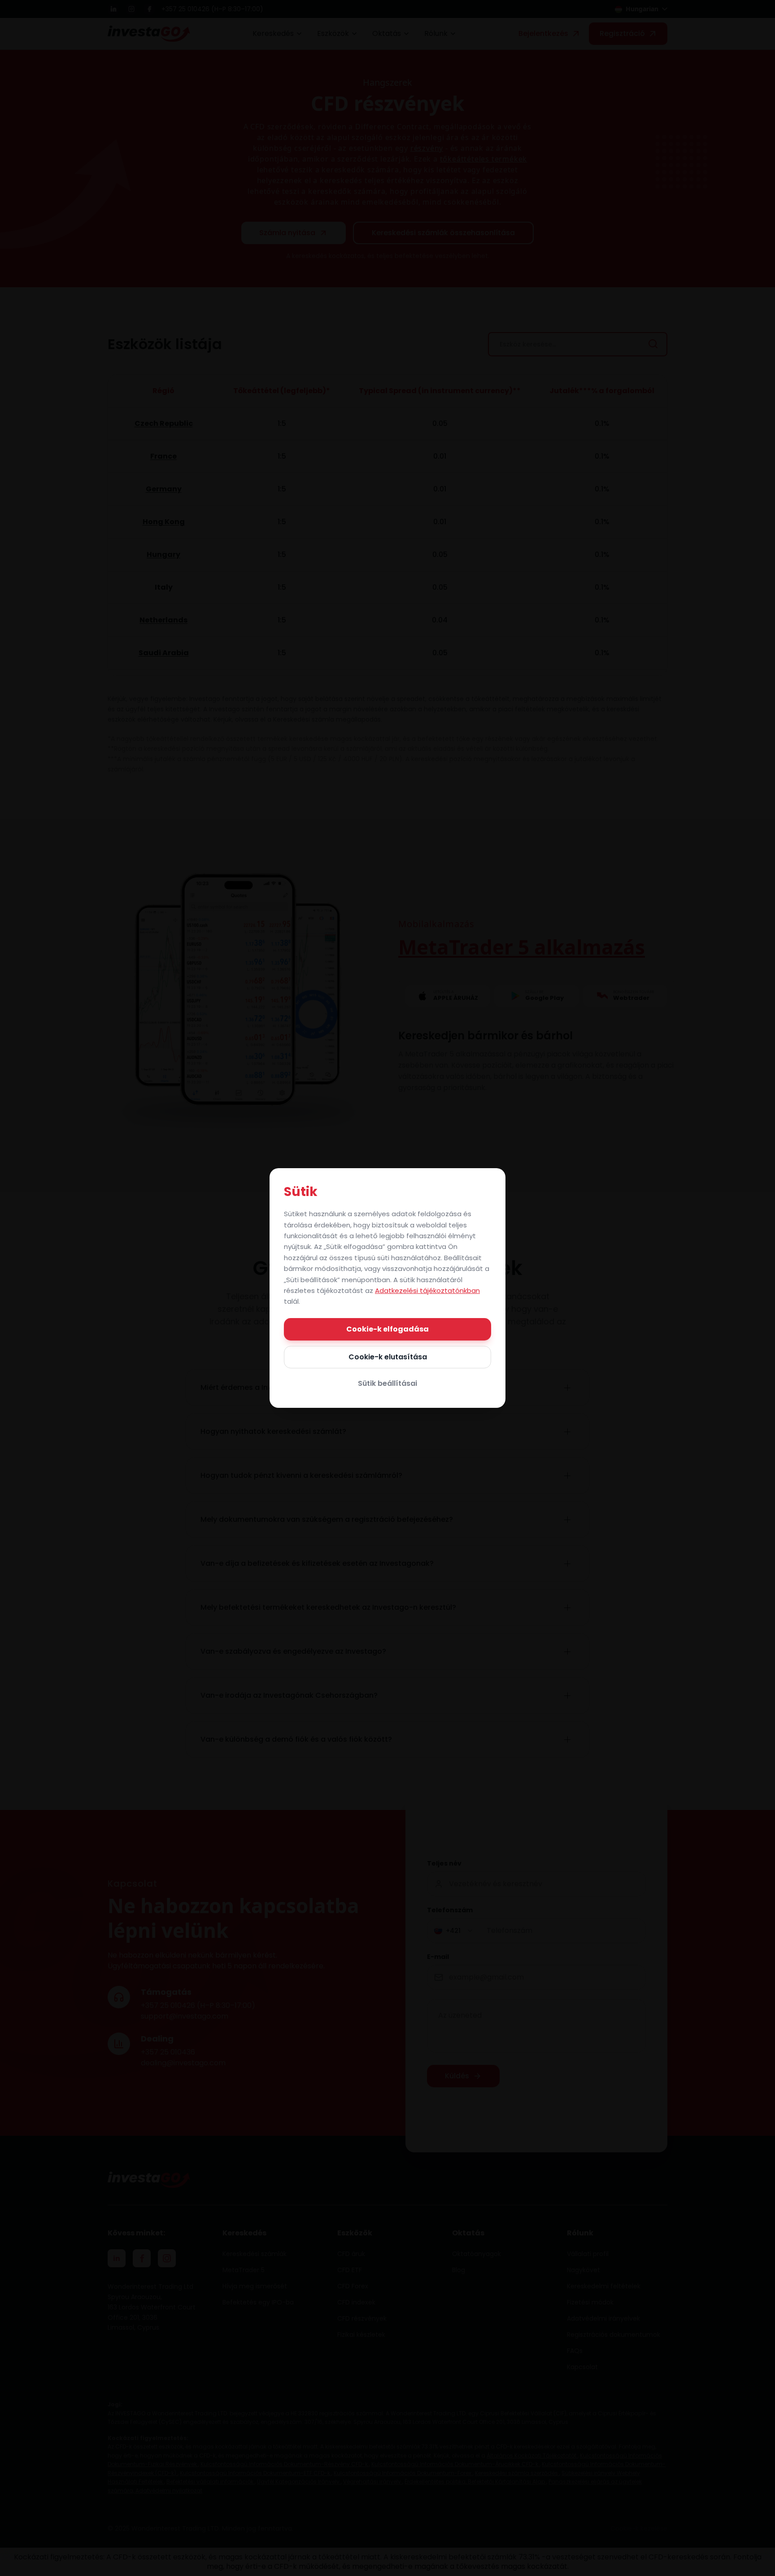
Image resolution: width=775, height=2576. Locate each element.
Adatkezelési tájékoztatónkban (427, 1290)
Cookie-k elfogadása (387, 1329)
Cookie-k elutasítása (388, 1357)
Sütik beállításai (387, 1383)
